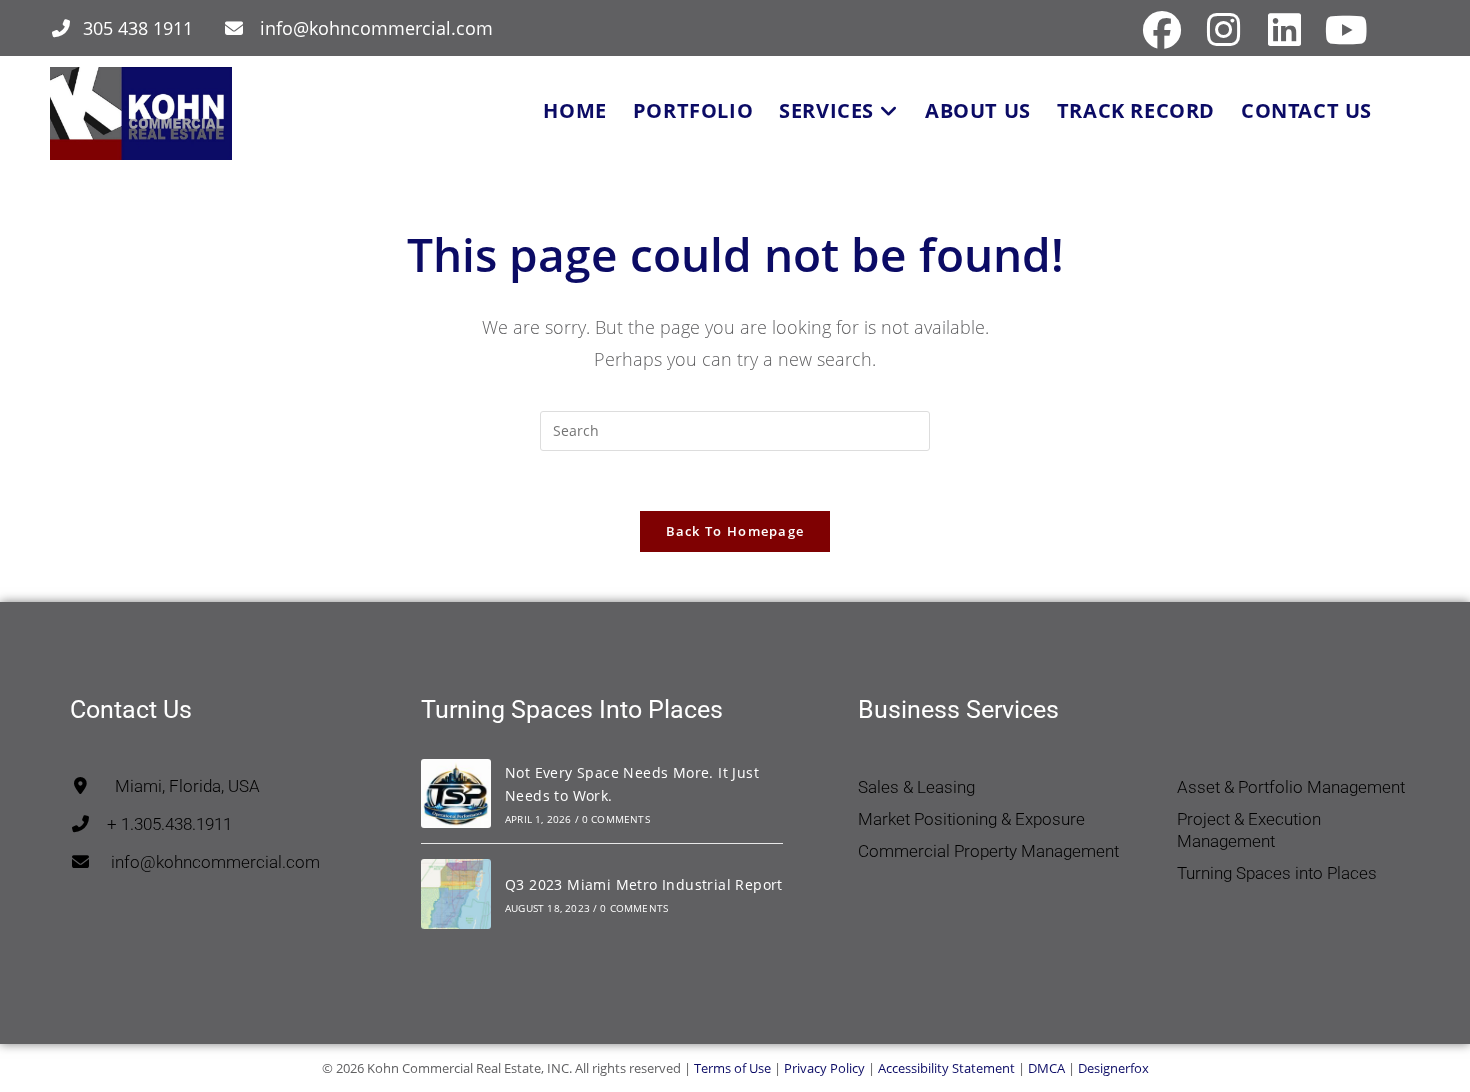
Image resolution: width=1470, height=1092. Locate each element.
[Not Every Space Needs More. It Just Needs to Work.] (456, 794)
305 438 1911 (138, 28)
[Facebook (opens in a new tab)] (1162, 30)
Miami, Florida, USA (175, 786)
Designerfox (1113, 1068)
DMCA (1046, 1068)
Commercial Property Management (988, 851)
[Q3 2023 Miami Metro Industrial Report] (456, 894)
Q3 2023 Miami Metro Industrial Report (644, 884)
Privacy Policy (824, 1068)
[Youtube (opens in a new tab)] (1343, 30)
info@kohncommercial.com (376, 28)
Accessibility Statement (946, 1068)
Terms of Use (732, 1068)
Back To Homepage (735, 531)
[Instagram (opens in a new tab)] (1224, 30)
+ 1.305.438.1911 (161, 824)
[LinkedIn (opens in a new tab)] (1285, 30)
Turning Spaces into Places (1277, 873)
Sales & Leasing (916, 787)
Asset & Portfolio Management (1291, 787)
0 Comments (616, 819)
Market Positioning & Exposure (971, 819)
